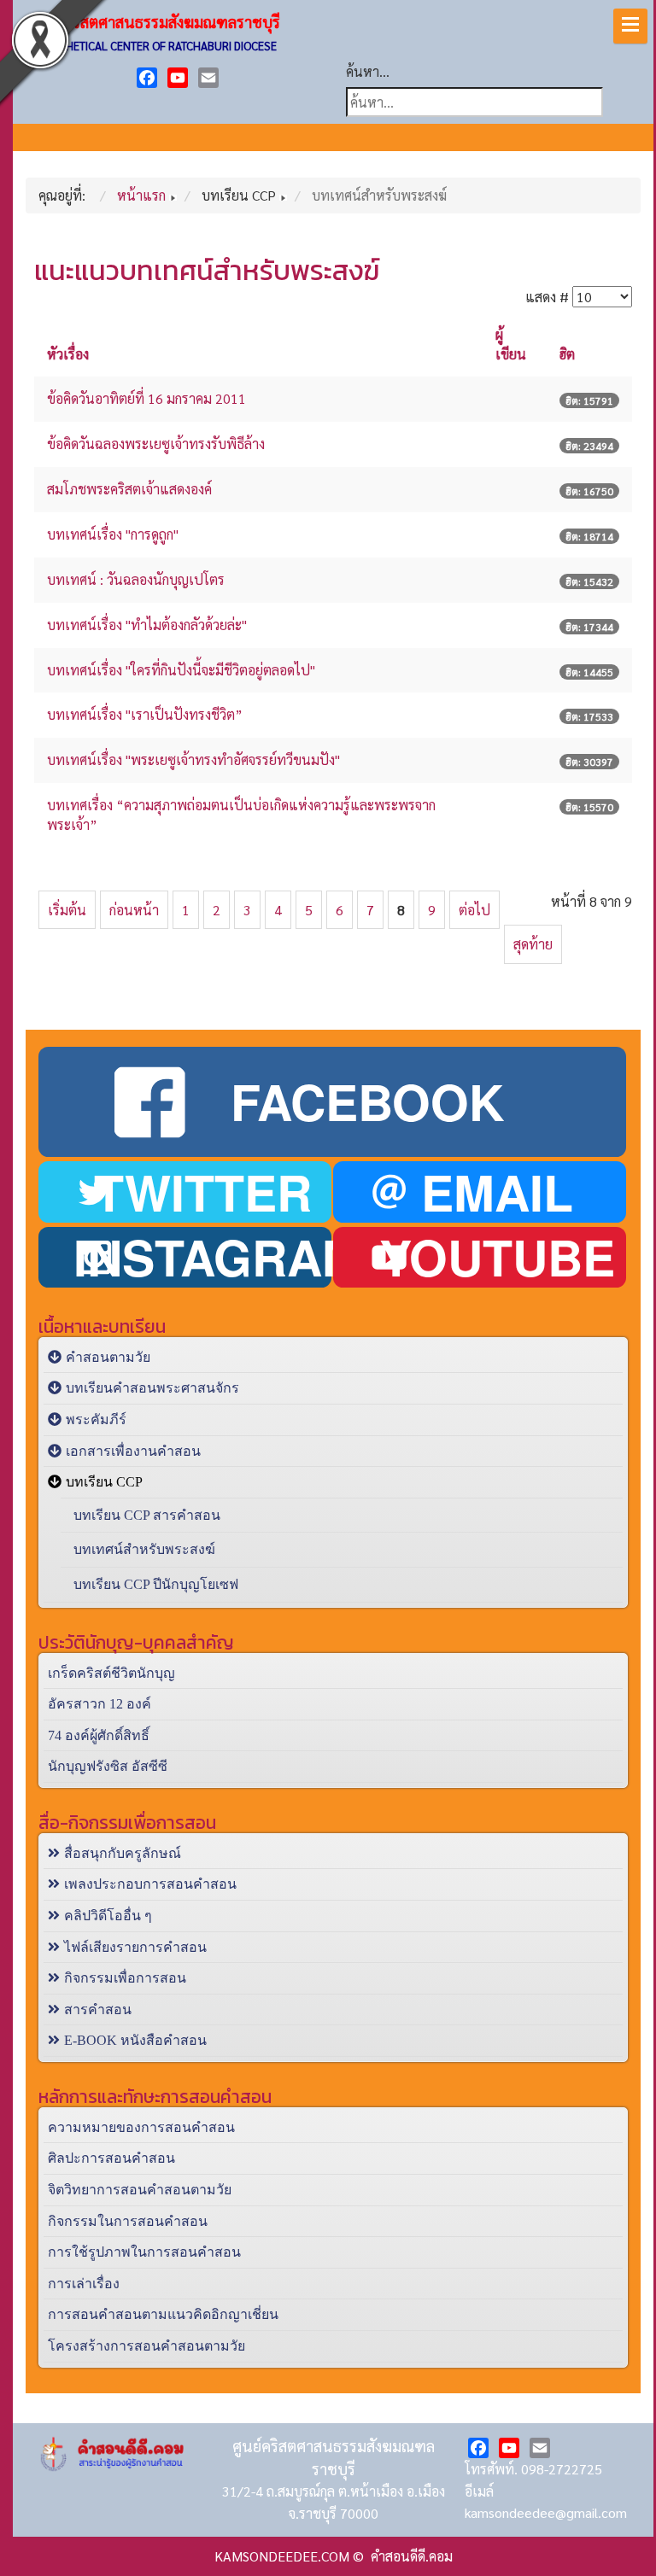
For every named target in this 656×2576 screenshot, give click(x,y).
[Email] (208, 78)
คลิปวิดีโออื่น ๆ (108, 1916)
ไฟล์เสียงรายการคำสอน (135, 1947)
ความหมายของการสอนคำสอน (141, 2127)
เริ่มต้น (67, 910)
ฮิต (567, 354)
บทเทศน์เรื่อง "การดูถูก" (113, 534)
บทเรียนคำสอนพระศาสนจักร (152, 1388)
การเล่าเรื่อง (84, 2284)
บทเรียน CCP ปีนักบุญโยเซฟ (156, 1584)
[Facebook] (147, 78)
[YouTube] (178, 78)
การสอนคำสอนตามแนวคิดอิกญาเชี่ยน (163, 2314)
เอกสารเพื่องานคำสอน (133, 1451)
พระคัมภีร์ (96, 1419)
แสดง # (547, 297)
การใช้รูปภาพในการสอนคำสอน (144, 2252)
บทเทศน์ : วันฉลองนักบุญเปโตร (136, 579)
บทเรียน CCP (104, 1482)
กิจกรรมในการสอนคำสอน (128, 2221)
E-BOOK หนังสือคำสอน (135, 2040)
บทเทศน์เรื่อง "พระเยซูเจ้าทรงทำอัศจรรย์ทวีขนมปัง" (193, 759)
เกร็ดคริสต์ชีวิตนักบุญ (111, 1673)
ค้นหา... (368, 71)
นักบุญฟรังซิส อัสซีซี (108, 1766)
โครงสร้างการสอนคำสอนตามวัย (146, 2346)
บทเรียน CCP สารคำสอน (147, 1515)
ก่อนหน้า (134, 910)
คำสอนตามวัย (108, 1357)
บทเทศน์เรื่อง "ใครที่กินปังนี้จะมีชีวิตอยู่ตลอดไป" (181, 670)
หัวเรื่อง (68, 354)
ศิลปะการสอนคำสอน (111, 2158)
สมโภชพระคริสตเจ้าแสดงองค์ (129, 489)
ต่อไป (474, 910)
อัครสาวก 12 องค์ (100, 1704)
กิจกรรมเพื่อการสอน (125, 1978)
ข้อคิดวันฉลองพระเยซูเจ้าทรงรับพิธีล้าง (156, 444)
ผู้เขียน (511, 344)
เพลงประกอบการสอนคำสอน (150, 1884)
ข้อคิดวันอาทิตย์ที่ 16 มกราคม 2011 (146, 398)
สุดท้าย (533, 944)
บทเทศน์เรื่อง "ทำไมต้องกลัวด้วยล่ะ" (147, 625)
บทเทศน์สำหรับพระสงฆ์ (144, 1549)
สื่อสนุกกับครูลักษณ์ (123, 1853)
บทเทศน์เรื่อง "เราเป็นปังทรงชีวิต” (145, 714)
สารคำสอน (98, 2009)
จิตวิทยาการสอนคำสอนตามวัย (140, 2190)
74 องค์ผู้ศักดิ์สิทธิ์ (99, 1735)
